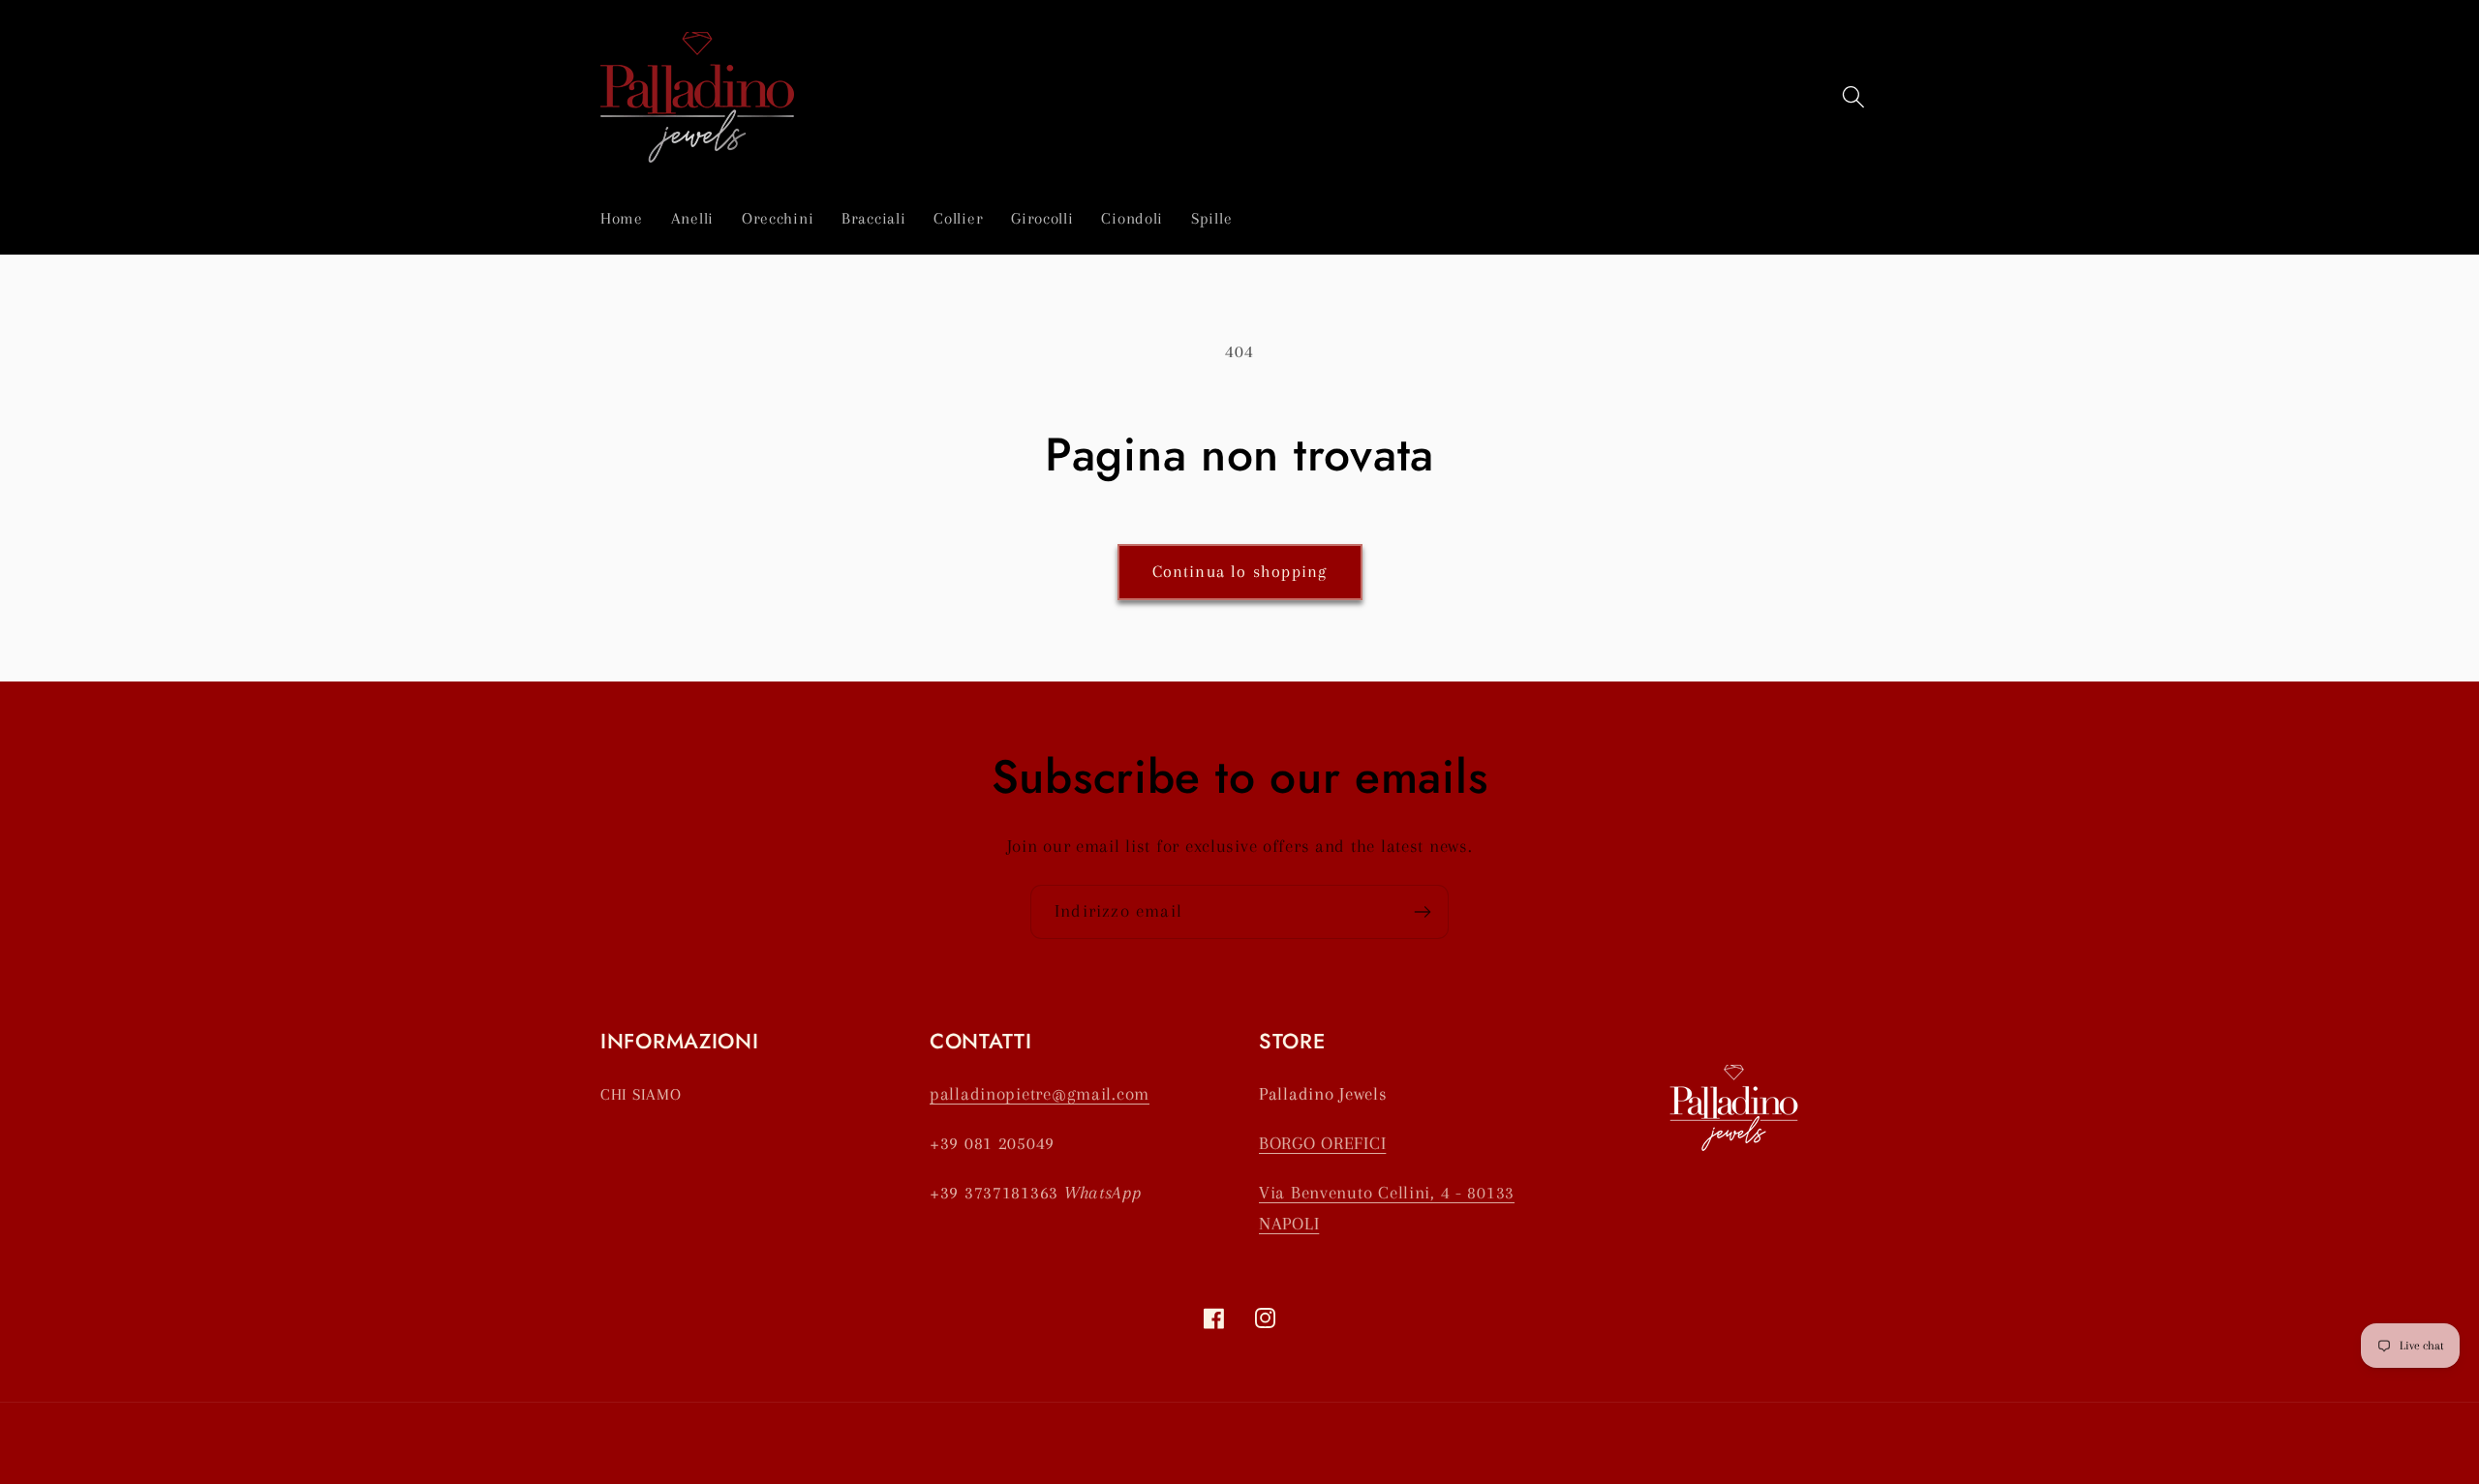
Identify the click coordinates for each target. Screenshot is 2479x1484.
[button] (1853, 97)
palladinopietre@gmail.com (1040, 1093)
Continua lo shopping (1240, 571)
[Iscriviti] (1422, 912)
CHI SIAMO (641, 1094)
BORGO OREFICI (1322, 1143)
